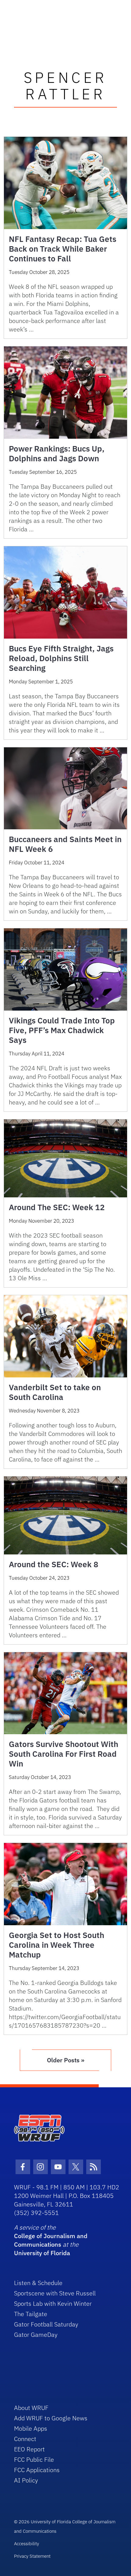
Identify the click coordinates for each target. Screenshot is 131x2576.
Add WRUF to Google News (51, 2418)
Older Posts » (66, 2060)
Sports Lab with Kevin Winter (53, 2303)
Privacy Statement (32, 2556)
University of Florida (42, 2253)
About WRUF (31, 2408)
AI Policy (26, 2480)
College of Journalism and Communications (51, 2240)
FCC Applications (37, 2470)
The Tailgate (31, 2314)
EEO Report (29, 2449)
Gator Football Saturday (46, 2324)
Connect (25, 2439)
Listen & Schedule (38, 2283)
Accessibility (27, 2544)
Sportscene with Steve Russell (55, 2293)
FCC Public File (34, 2459)
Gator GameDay (36, 2335)
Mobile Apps (31, 2428)
